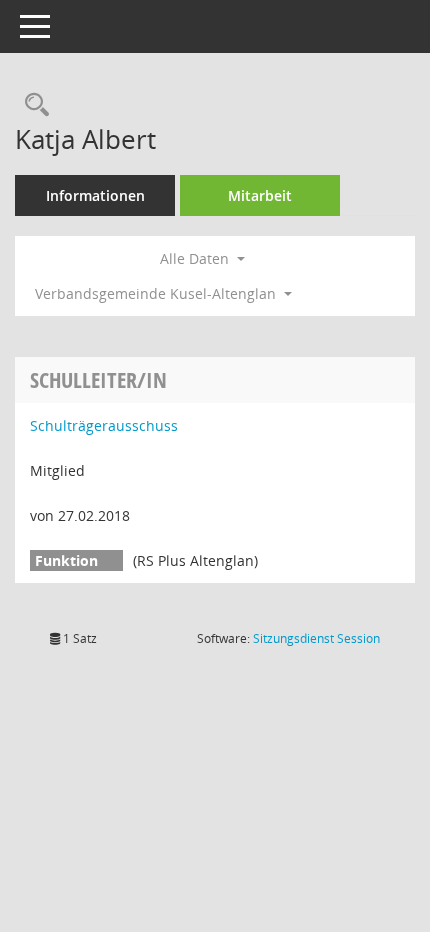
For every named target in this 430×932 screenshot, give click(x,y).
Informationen (95, 195)
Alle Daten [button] (196, 258)
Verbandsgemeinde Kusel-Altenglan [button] (157, 293)
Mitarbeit (260, 195)
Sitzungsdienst (316, 638)
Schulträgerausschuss (104, 425)
